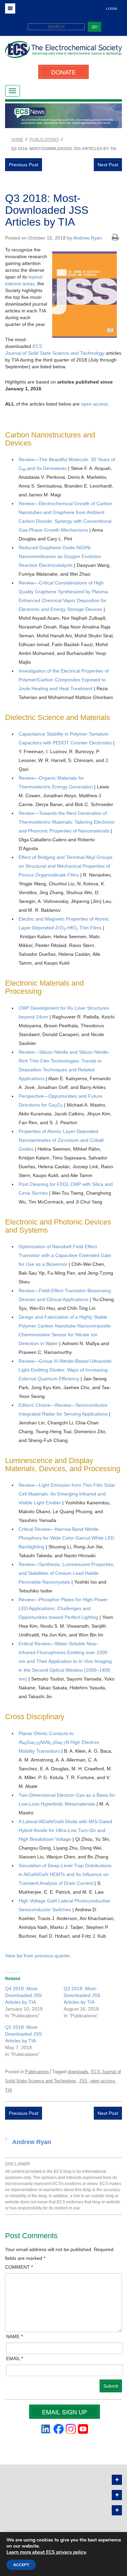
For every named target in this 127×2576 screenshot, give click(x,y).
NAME (14, 2336)
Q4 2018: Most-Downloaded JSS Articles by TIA (23, 1995)
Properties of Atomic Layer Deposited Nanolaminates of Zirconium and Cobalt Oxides (61, 1140)
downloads (78, 2072)
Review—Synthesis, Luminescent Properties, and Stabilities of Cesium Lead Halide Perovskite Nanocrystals (67, 1573)
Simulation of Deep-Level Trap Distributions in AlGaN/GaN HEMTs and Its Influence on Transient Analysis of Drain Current (65, 1874)
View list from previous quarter (37, 1956)
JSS (83, 2081)
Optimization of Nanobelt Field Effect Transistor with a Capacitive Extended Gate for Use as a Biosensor (65, 1255)
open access (94, 404)
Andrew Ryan (88, 238)
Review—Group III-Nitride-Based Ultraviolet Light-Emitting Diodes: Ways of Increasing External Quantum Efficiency (65, 1370)
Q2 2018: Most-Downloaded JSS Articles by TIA (82, 1995)
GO (94, 27)
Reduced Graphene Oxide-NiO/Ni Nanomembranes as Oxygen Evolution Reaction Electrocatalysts (60, 556)
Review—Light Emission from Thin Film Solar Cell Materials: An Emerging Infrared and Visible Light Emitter (67, 1494)
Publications (37, 2072)
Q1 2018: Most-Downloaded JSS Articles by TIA (23, 2034)
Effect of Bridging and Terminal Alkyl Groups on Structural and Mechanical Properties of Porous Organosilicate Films (66, 866)
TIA (9, 2090)
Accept (21, 2565)
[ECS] (63, 52)
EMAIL (15, 2358)
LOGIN (111, 9)
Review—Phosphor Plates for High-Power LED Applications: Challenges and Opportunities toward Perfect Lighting (63, 1608)
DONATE (63, 72)
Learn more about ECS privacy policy (46, 2552)
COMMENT (19, 2267)
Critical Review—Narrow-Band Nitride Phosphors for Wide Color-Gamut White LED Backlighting (66, 1538)
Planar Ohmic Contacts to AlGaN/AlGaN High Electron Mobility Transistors (59, 1742)
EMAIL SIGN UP (65, 2412)
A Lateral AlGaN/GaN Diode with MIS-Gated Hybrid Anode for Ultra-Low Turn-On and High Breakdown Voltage (65, 1830)
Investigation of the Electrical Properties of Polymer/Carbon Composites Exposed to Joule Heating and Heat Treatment (64, 680)
